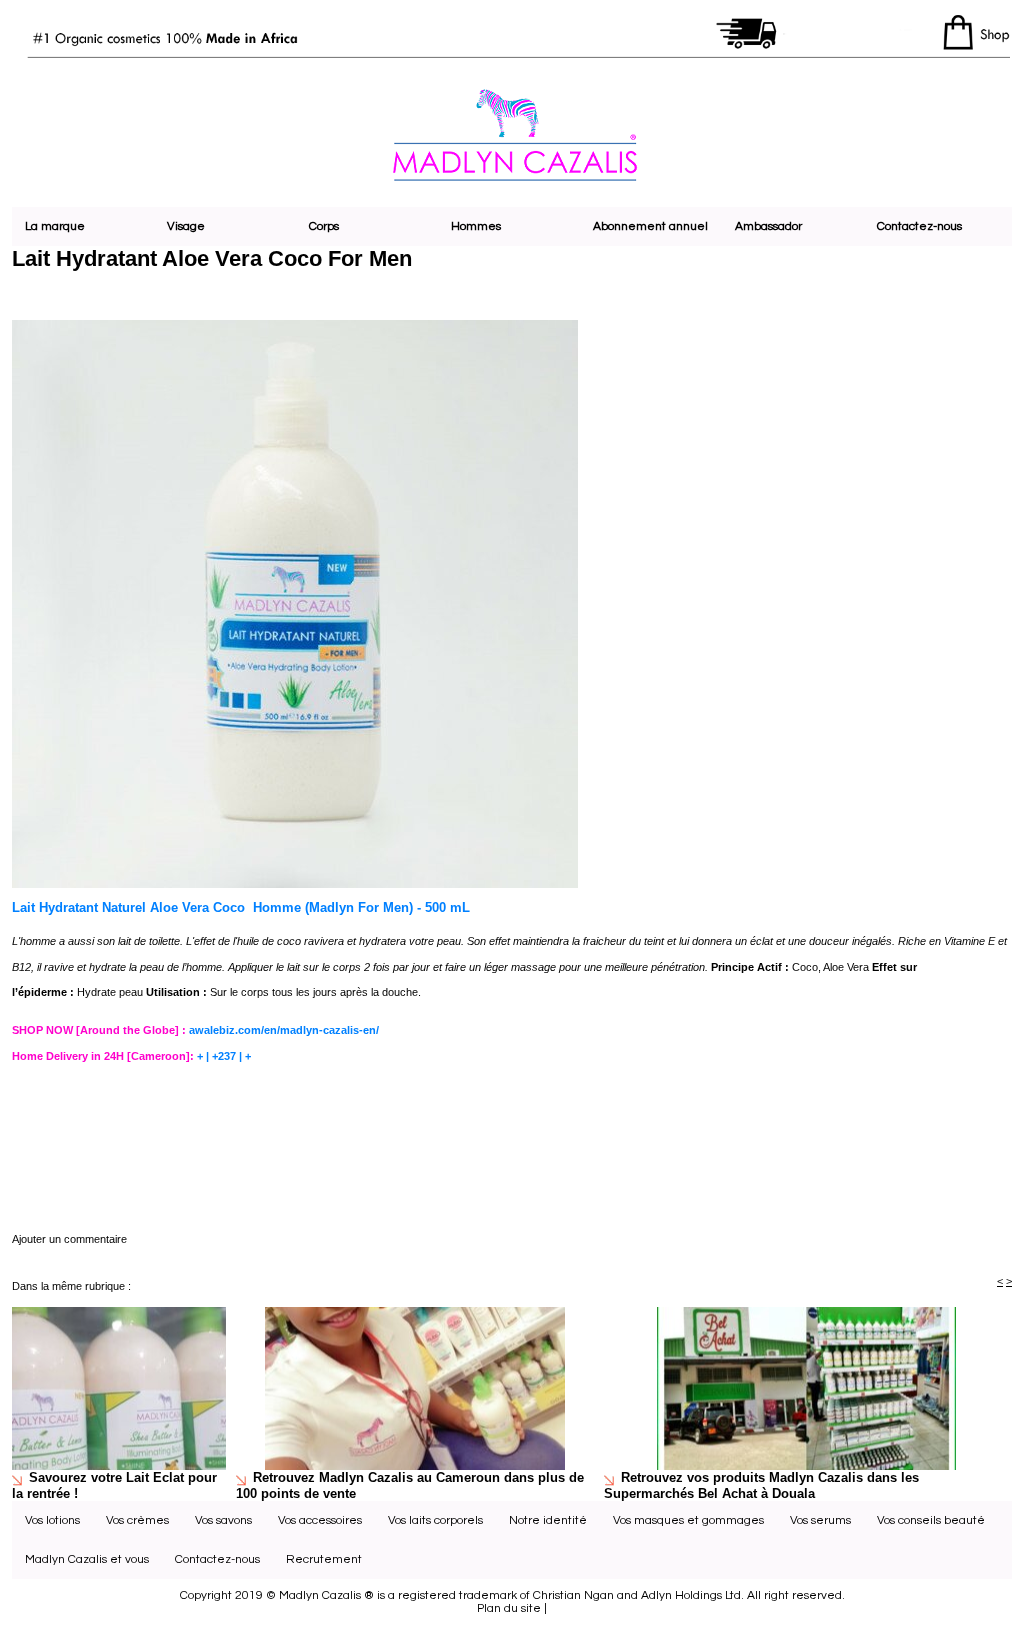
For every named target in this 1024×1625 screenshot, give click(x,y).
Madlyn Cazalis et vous (87, 1559)
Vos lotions (52, 1520)
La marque (55, 226)
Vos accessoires (320, 1520)
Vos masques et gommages (688, 1520)
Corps (324, 226)
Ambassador (768, 226)
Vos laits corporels (435, 1520)
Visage (186, 226)
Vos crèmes (137, 1520)
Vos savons (223, 1520)
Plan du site (509, 1608)
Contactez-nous (919, 226)
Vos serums (820, 1520)
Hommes (476, 226)
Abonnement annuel (650, 226)
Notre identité (548, 1520)
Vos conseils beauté (931, 1520)
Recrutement (324, 1559)
